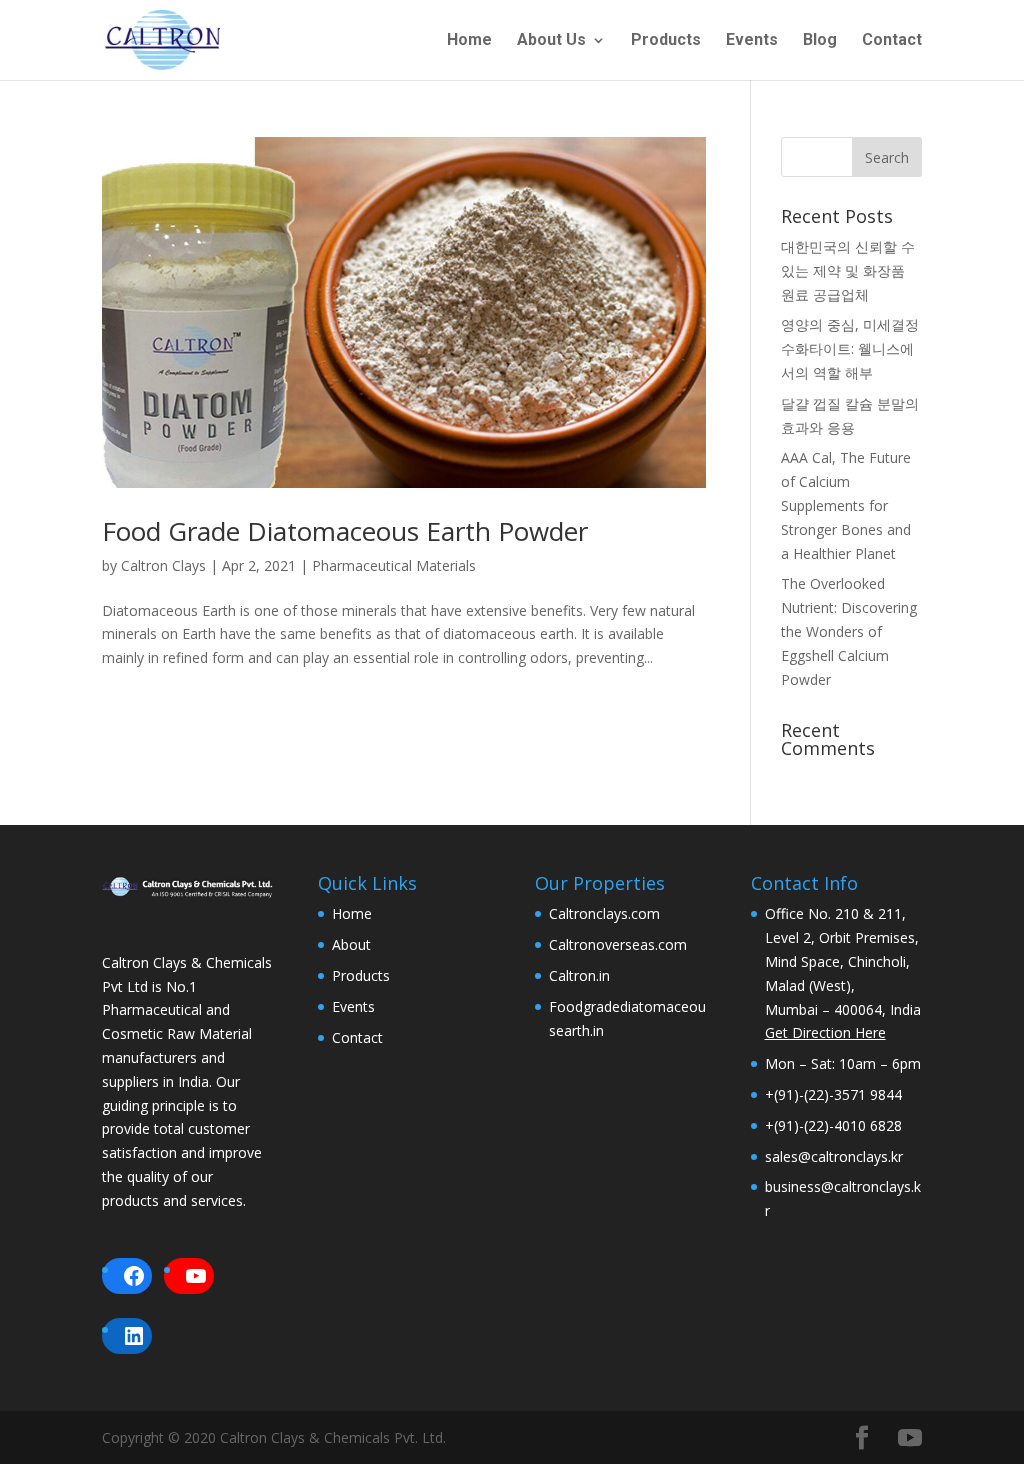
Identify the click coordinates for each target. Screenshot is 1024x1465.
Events (752, 41)
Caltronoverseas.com (618, 944)
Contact (892, 41)
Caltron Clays (163, 565)
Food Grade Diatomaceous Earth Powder (345, 531)
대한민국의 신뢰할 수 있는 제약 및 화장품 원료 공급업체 (848, 270)
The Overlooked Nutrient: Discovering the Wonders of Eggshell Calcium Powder (849, 631)
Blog (820, 41)
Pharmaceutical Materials (394, 565)
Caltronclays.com (604, 913)
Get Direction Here (825, 1032)
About (351, 944)
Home (469, 41)
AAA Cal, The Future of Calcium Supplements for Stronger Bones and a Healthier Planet (846, 505)
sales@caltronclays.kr (834, 1156)
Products (666, 41)
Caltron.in (579, 975)
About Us (551, 41)
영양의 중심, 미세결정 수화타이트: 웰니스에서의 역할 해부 (850, 348)
